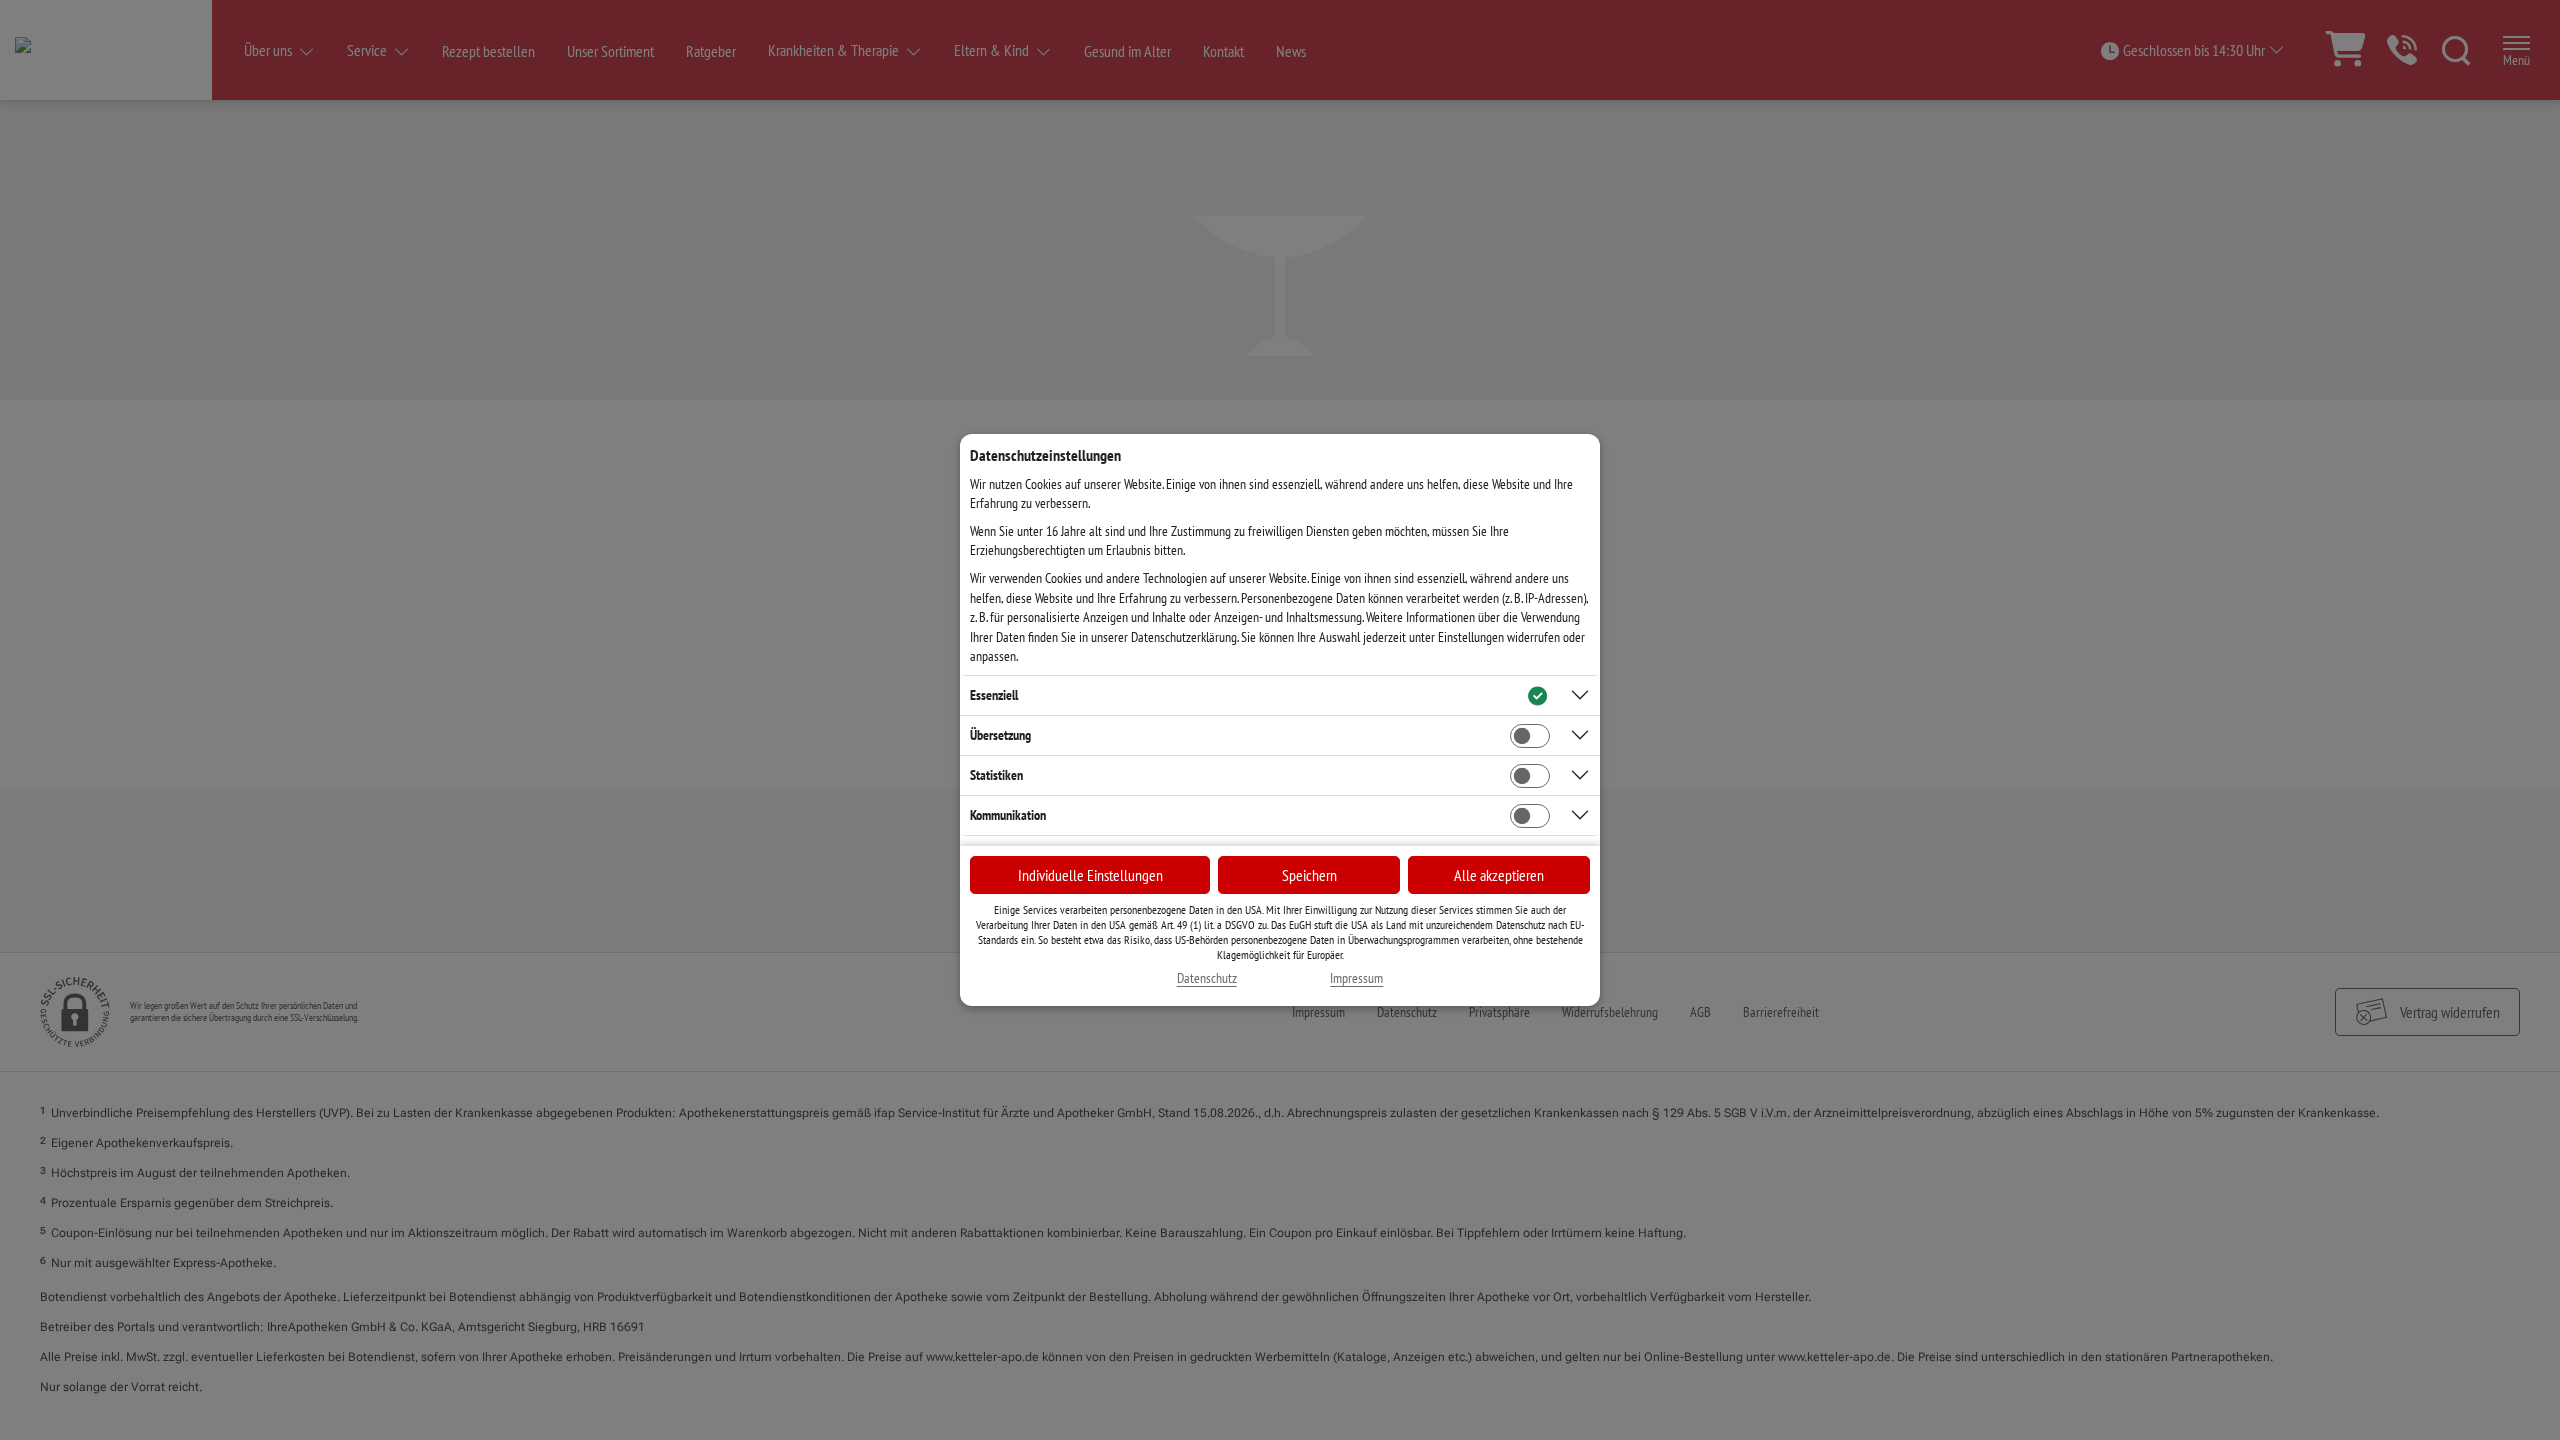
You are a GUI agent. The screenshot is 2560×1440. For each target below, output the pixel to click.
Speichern (1309, 875)
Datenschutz (1207, 978)
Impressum (1356, 978)
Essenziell (994, 695)
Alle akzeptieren (1499, 875)
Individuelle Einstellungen (1090, 875)
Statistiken (996, 775)
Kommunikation (1008, 815)
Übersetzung (1000, 735)
